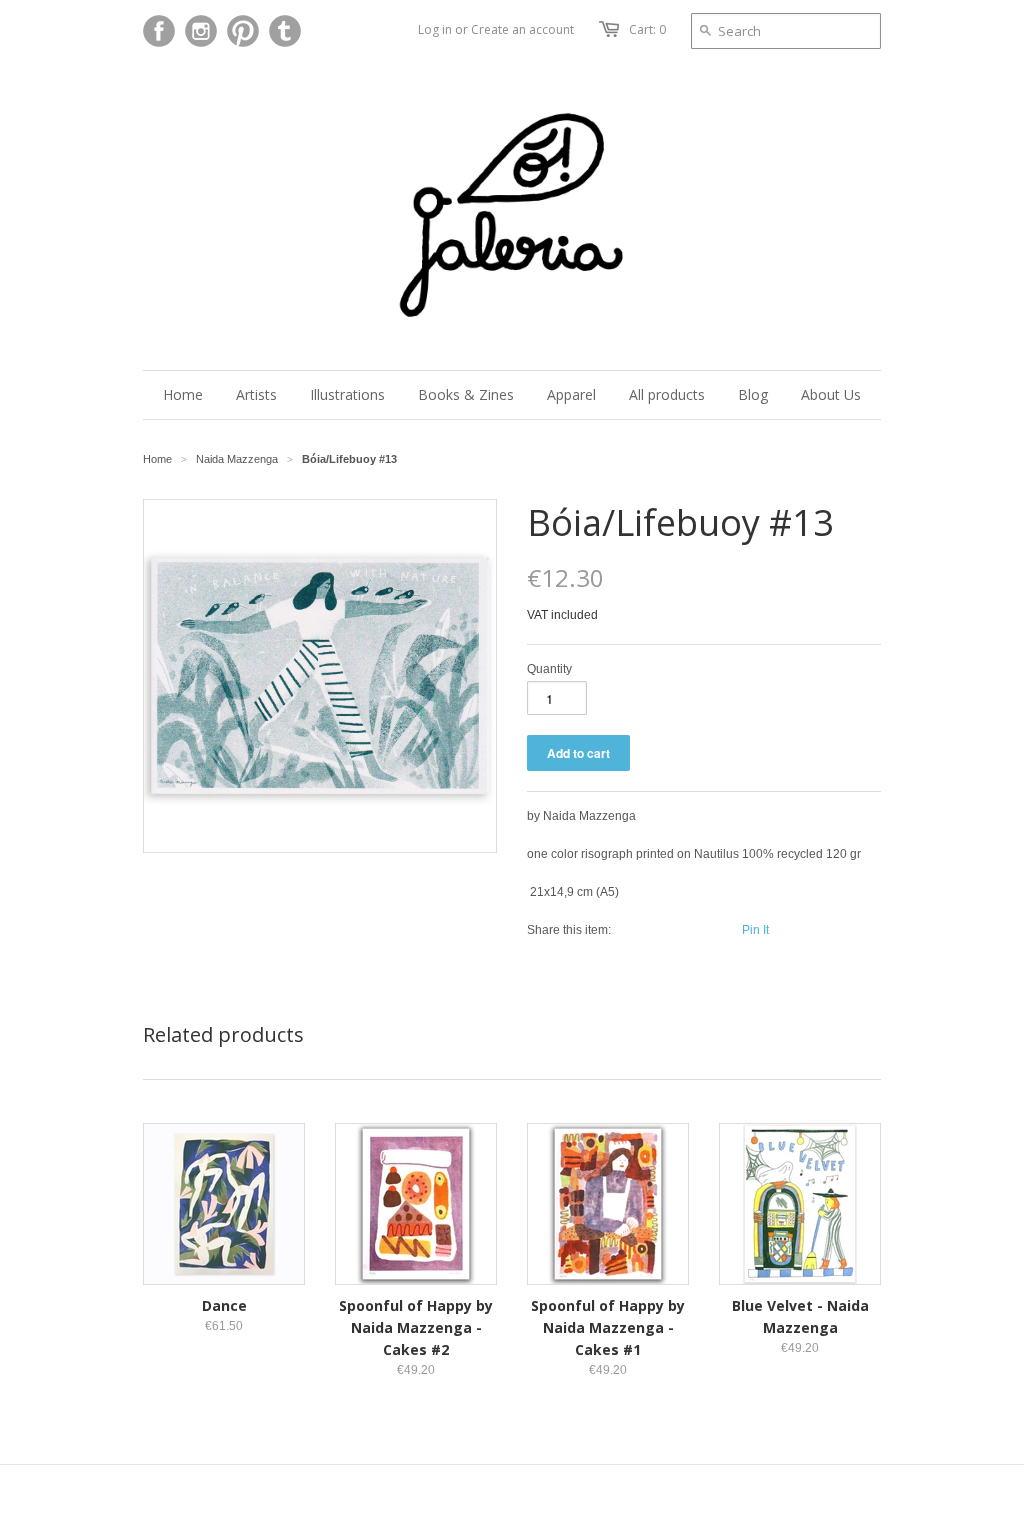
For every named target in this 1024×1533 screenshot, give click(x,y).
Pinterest (243, 31)
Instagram (201, 31)
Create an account (522, 29)
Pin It (755, 930)
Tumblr (285, 31)
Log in (435, 29)
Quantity (549, 669)
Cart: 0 (647, 29)
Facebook (159, 31)
